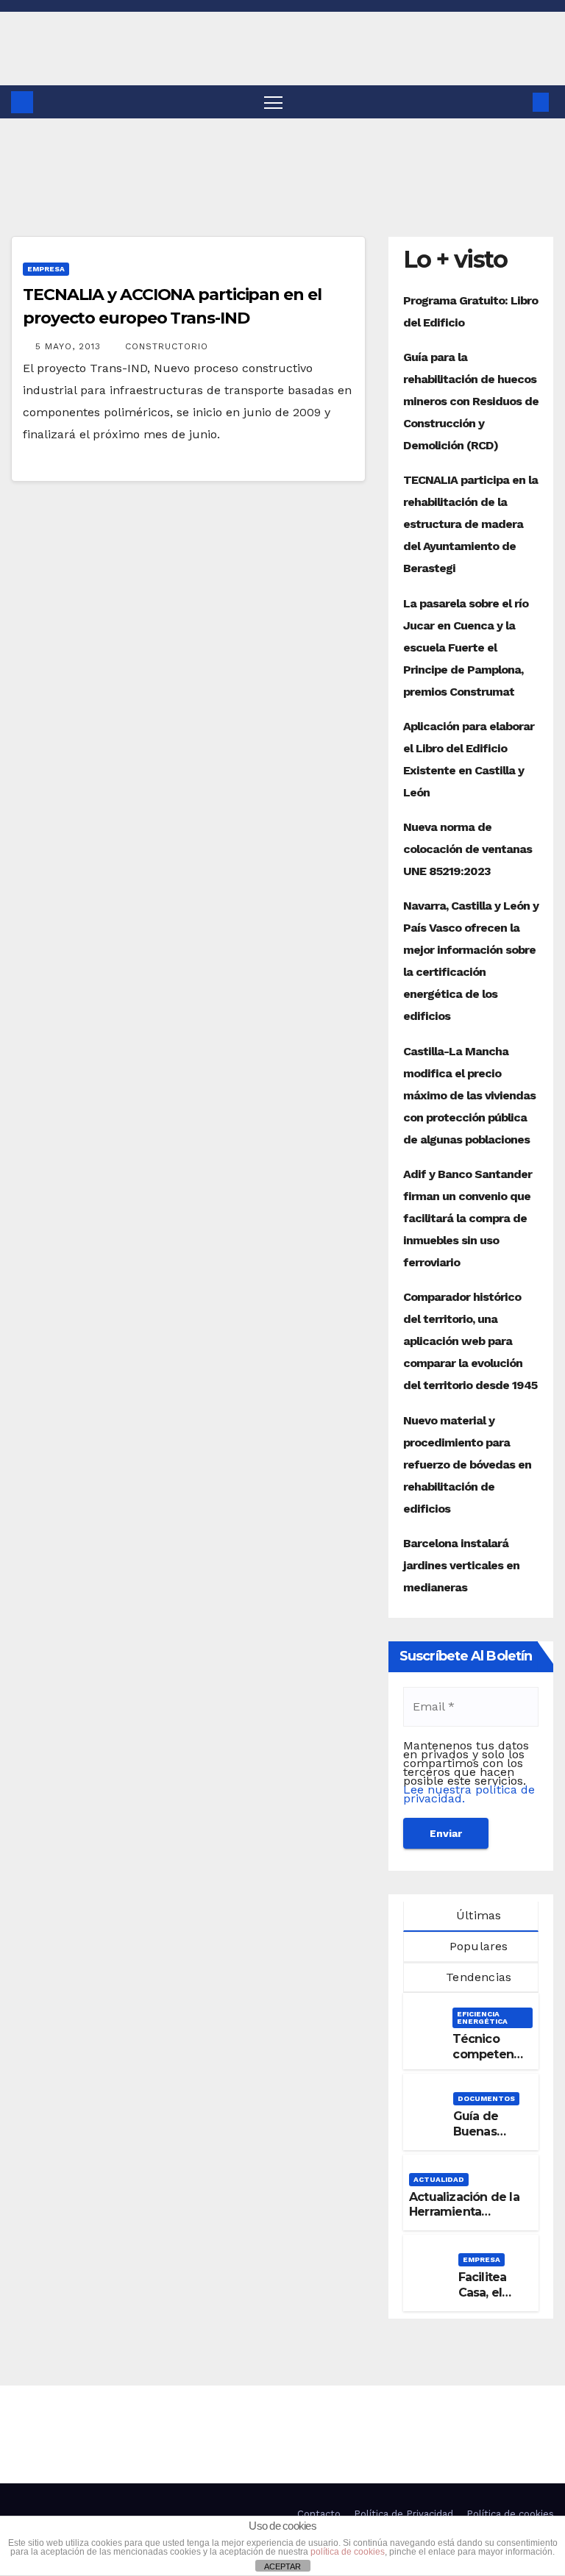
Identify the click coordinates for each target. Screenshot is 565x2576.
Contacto (319, 2514)
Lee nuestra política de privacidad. (469, 1794)
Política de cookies (510, 2514)
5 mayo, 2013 (70, 346)
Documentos (486, 2098)
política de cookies (348, 2552)
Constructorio (167, 346)
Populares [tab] (477, 1946)
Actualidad (439, 2179)
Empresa (46, 269)
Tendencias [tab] (477, 1977)
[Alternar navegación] (273, 102)
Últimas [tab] (477, 1915)
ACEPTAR (282, 2566)
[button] (517, 102)
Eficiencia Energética (482, 2017)
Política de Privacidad (404, 2514)
